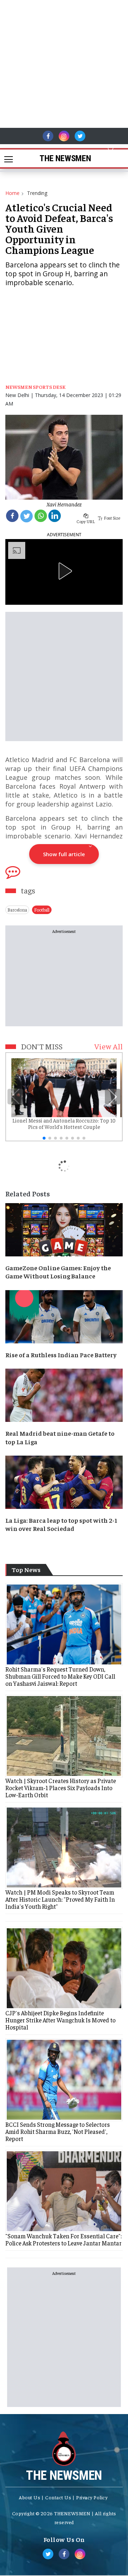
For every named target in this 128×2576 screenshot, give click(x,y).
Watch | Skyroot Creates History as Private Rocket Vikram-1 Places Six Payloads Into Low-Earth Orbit (61, 1788)
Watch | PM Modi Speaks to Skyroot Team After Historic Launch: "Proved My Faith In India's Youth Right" (60, 1899)
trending (37, 193)
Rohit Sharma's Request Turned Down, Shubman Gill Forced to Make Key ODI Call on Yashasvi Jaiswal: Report (60, 1676)
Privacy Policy (92, 2497)
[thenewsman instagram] (64, 136)
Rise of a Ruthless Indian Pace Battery (61, 1355)
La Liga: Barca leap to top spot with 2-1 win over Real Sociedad (61, 1524)
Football (42, 910)
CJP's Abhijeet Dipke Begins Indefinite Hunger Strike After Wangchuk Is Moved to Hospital (60, 2020)
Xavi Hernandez (64, 504)
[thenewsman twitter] (80, 136)
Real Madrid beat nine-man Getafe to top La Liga (60, 1437)
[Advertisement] (64, 64)
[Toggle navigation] (6, 158)
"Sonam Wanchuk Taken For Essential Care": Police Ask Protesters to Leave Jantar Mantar (63, 2239)
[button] (111, 148)
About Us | (31, 2497)
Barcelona (17, 910)
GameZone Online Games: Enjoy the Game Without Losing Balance (58, 1272)
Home (12, 193)
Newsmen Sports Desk (35, 387)
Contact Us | (60, 2497)
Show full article (64, 854)
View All (108, 1046)
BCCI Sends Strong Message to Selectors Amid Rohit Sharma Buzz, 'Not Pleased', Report (58, 2131)
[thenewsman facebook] (48, 136)
